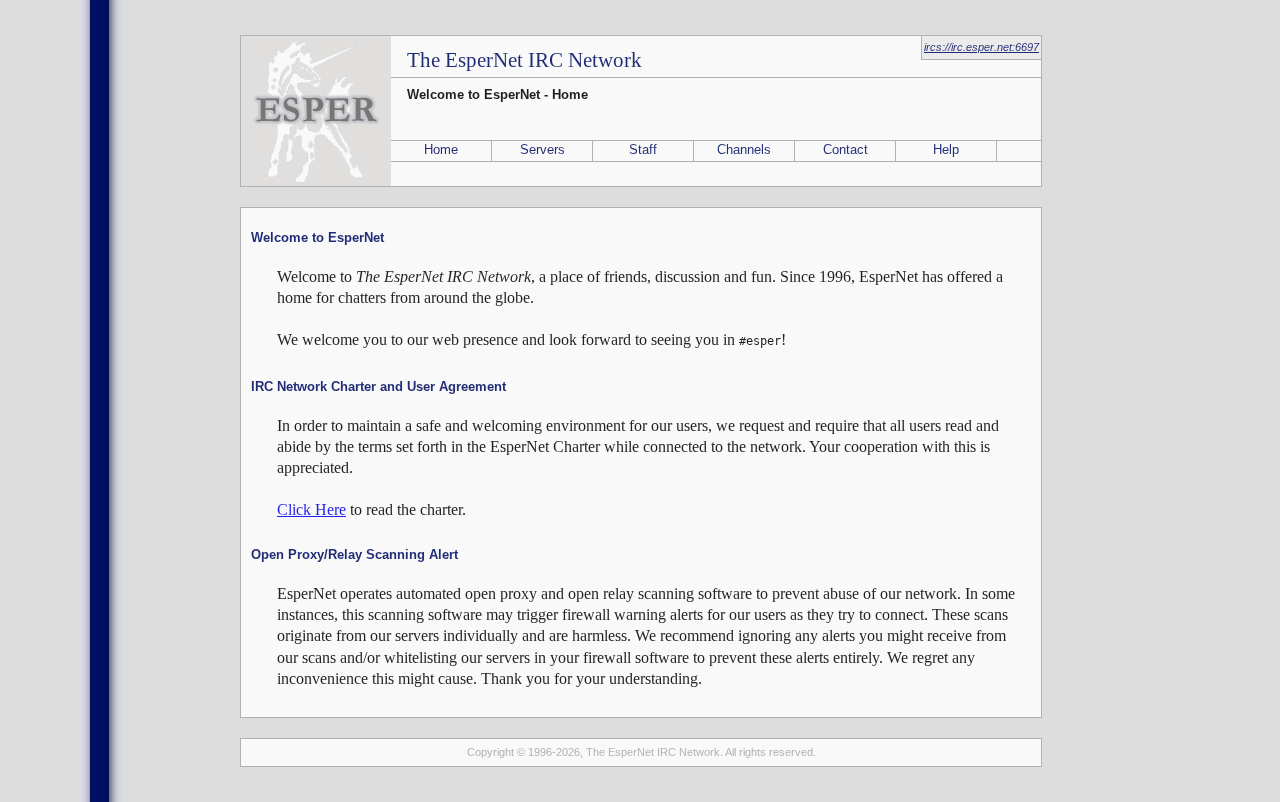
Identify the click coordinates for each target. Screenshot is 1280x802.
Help (946, 149)
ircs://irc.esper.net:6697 (981, 47)
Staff (643, 149)
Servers (542, 149)
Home (441, 149)
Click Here (311, 509)
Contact (845, 149)
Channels (744, 149)
